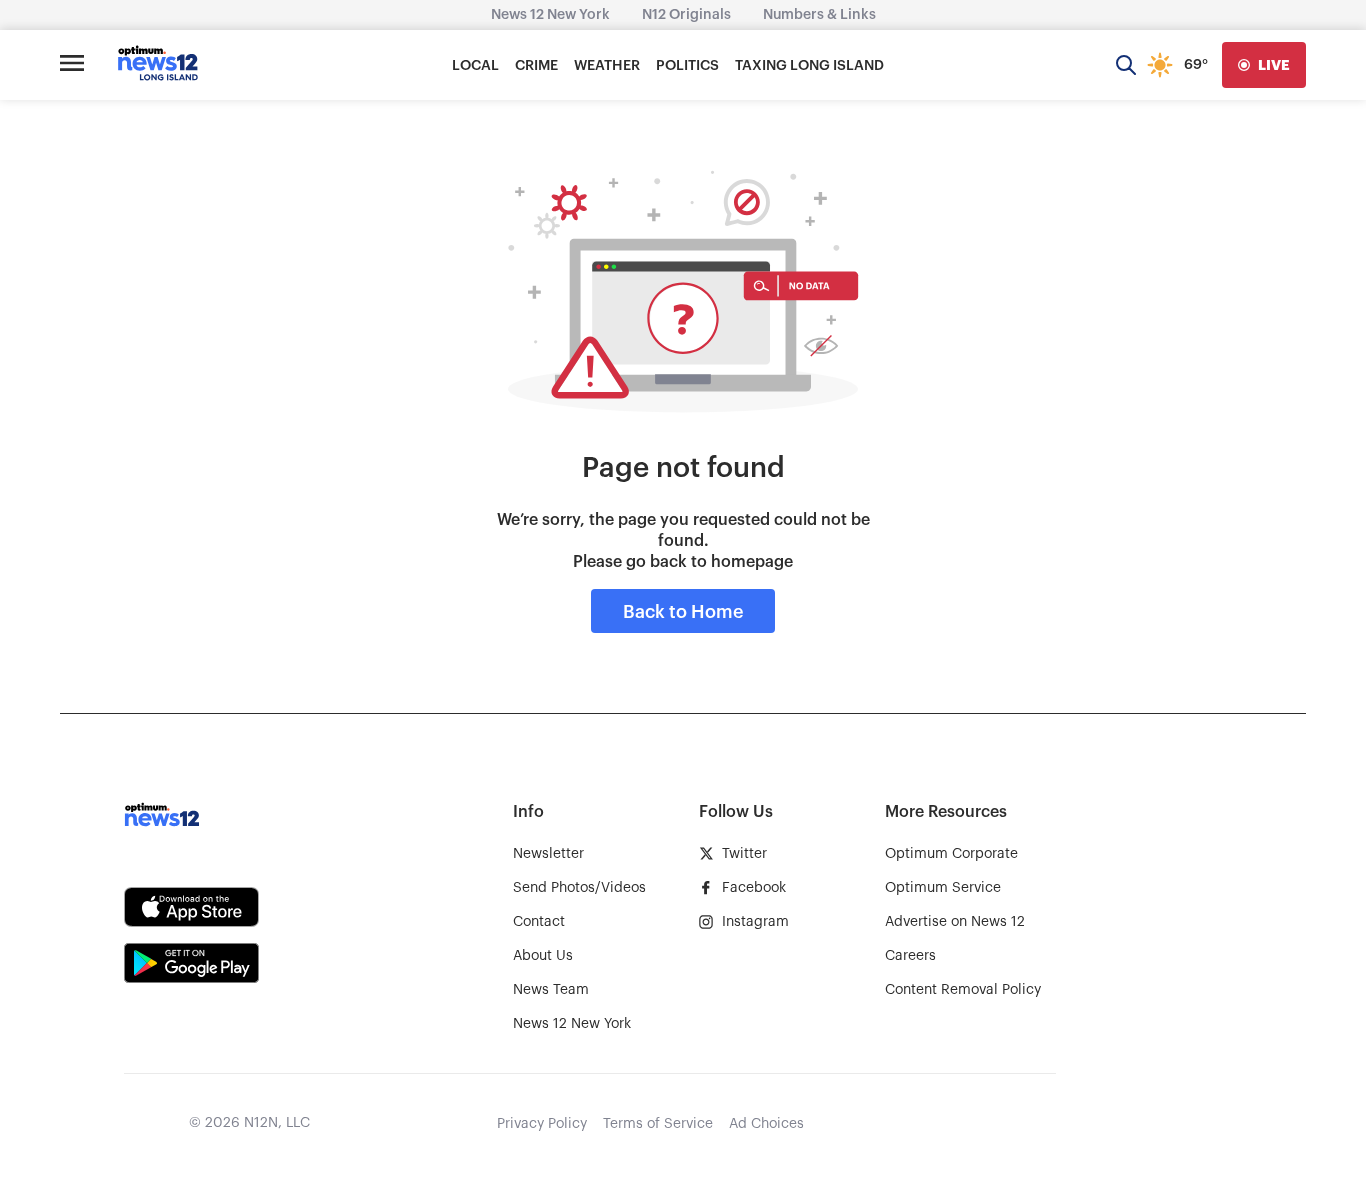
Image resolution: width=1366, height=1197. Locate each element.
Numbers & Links (819, 15)
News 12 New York (550, 15)
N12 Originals (686, 15)
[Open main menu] (72, 65)
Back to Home (683, 612)
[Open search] (1126, 65)
